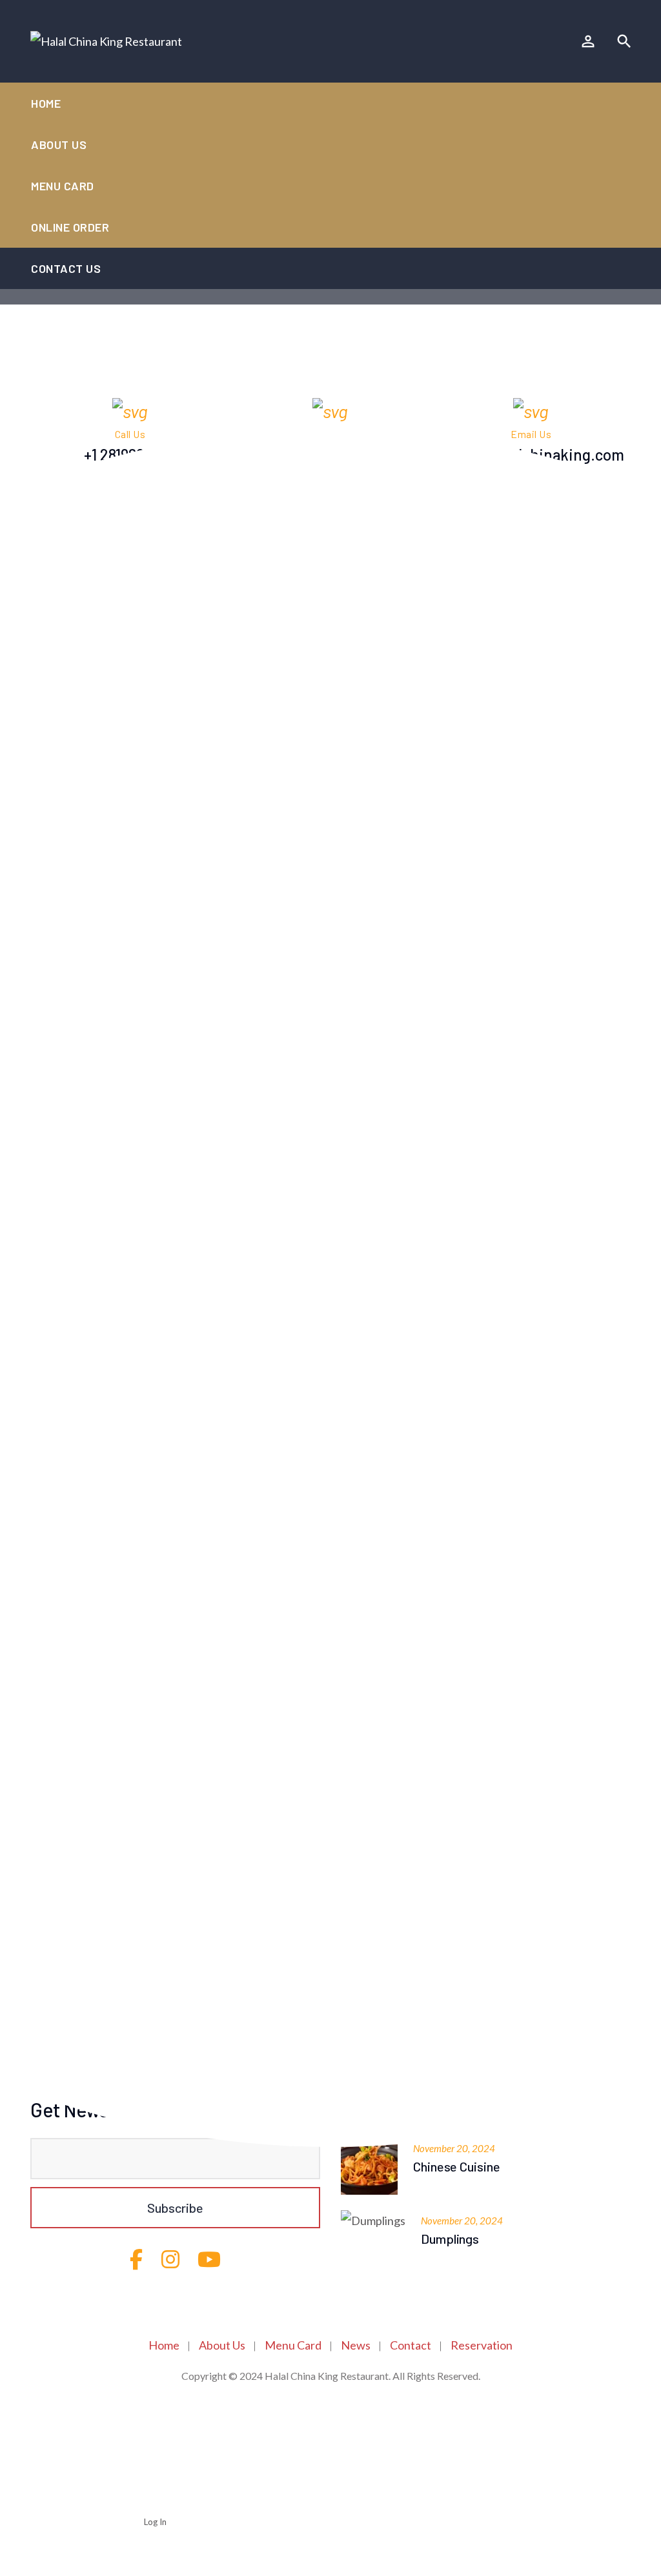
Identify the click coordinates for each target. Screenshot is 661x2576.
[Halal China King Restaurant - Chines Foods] (106, 41)
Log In (155, 2522)
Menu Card (63, 186)
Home (46, 103)
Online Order (70, 227)
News (356, 2345)
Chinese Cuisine (457, 2166)
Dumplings (450, 2239)
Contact (411, 2345)
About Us (59, 145)
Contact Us (66, 268)
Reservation (482, 2345)
